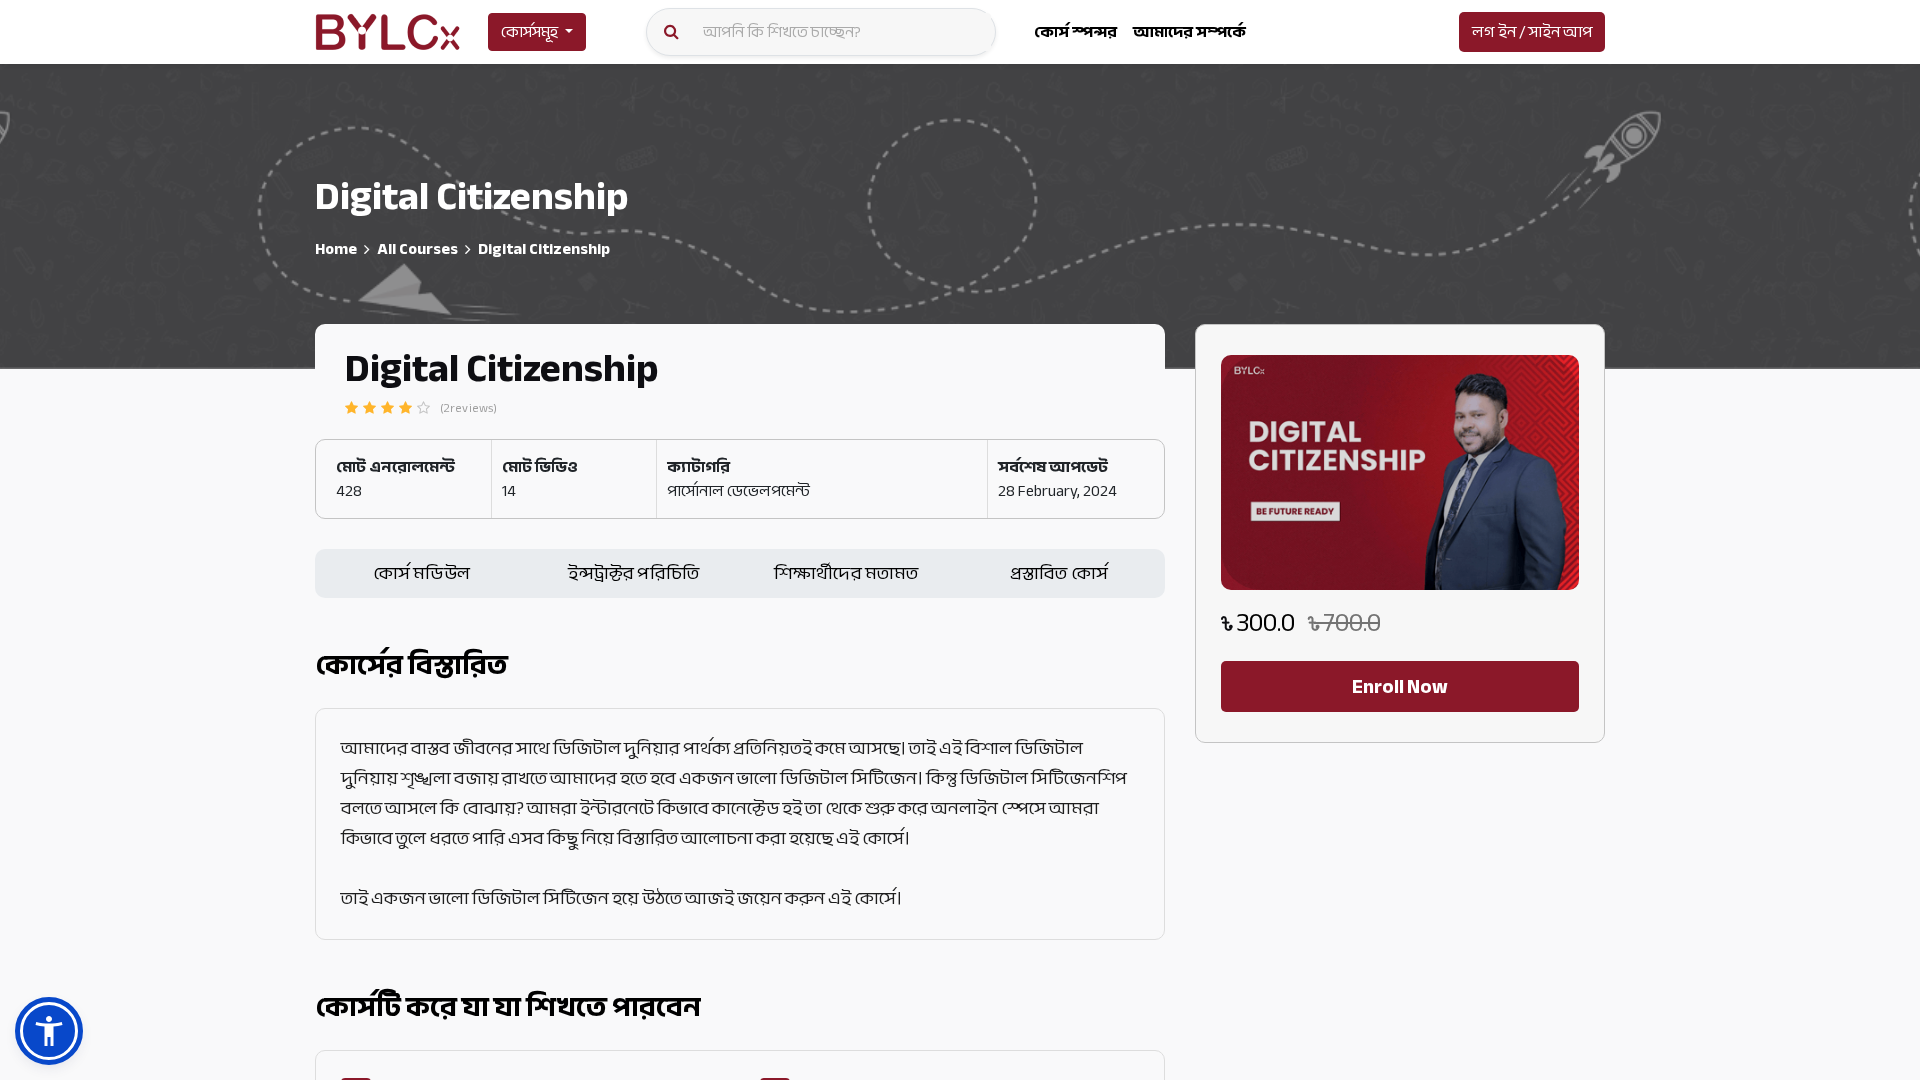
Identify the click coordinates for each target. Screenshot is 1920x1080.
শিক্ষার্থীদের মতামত (846, 573)
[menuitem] (1075, 32)
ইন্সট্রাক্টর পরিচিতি (633, 573)
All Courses (417, 249)
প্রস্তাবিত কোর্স (1059, 573)
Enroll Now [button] (1400, 686)
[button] (49, 1031)
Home (336, 249)
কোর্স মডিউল (421, 573)
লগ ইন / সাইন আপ (1532, 32)
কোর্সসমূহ (529, 32)
